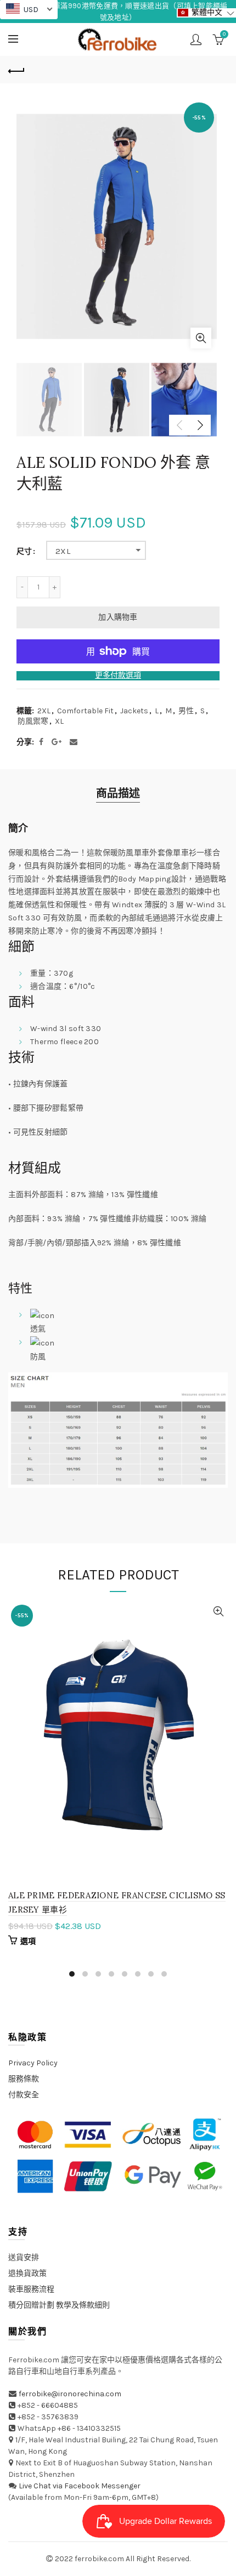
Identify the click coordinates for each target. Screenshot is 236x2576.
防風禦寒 (33, 721)
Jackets (134, 711)
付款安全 (24, 2095)
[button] (206, 13)
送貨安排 (24, 2257)
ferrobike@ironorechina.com (70, 2394)
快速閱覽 (218, 1612)
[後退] (16, 70)
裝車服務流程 (31, 2289)
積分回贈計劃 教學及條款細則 (59, 2305)
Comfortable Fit (85, 711)
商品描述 (118, 794)
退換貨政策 (27, 2273)
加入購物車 (118, 617)
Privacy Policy (33, 2063)
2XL (63, 551)
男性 (186, 711)
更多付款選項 (118, 676)
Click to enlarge (201, 338)
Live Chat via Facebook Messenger (80, 2486)
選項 (28, 1941)
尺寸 (24, 552)
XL (59, 721)
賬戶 (196, 39)
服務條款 (24, 2079)
